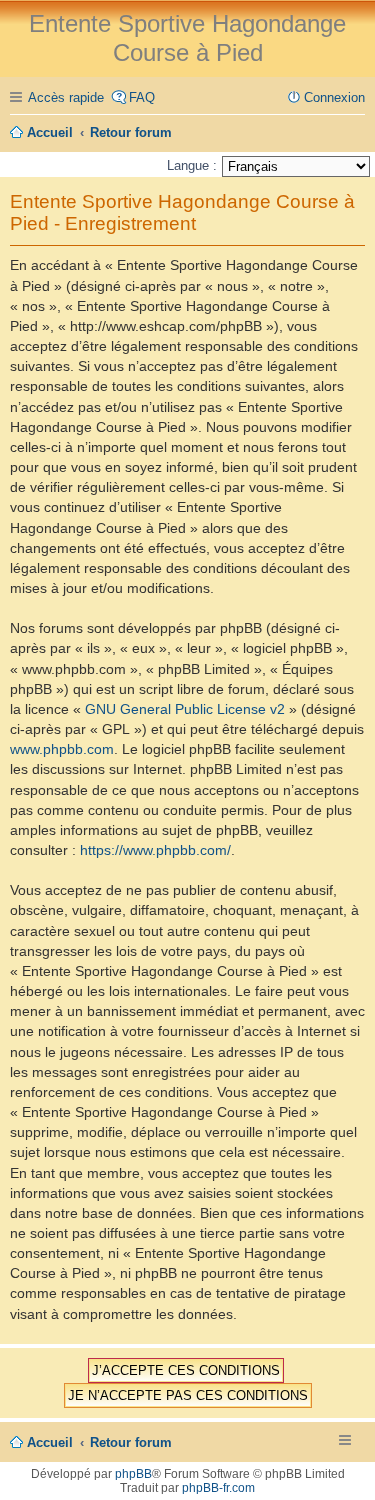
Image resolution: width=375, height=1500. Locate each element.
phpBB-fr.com (218, 1488)
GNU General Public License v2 (185, 709)
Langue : (192, 165)
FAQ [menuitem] (142, 97)
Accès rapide (66, 97)
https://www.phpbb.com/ (155, 850)
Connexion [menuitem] (334, 97)
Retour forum (131, 1442)
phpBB (133, 1474)
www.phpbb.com (62, 749)
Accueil (50, 1442)
